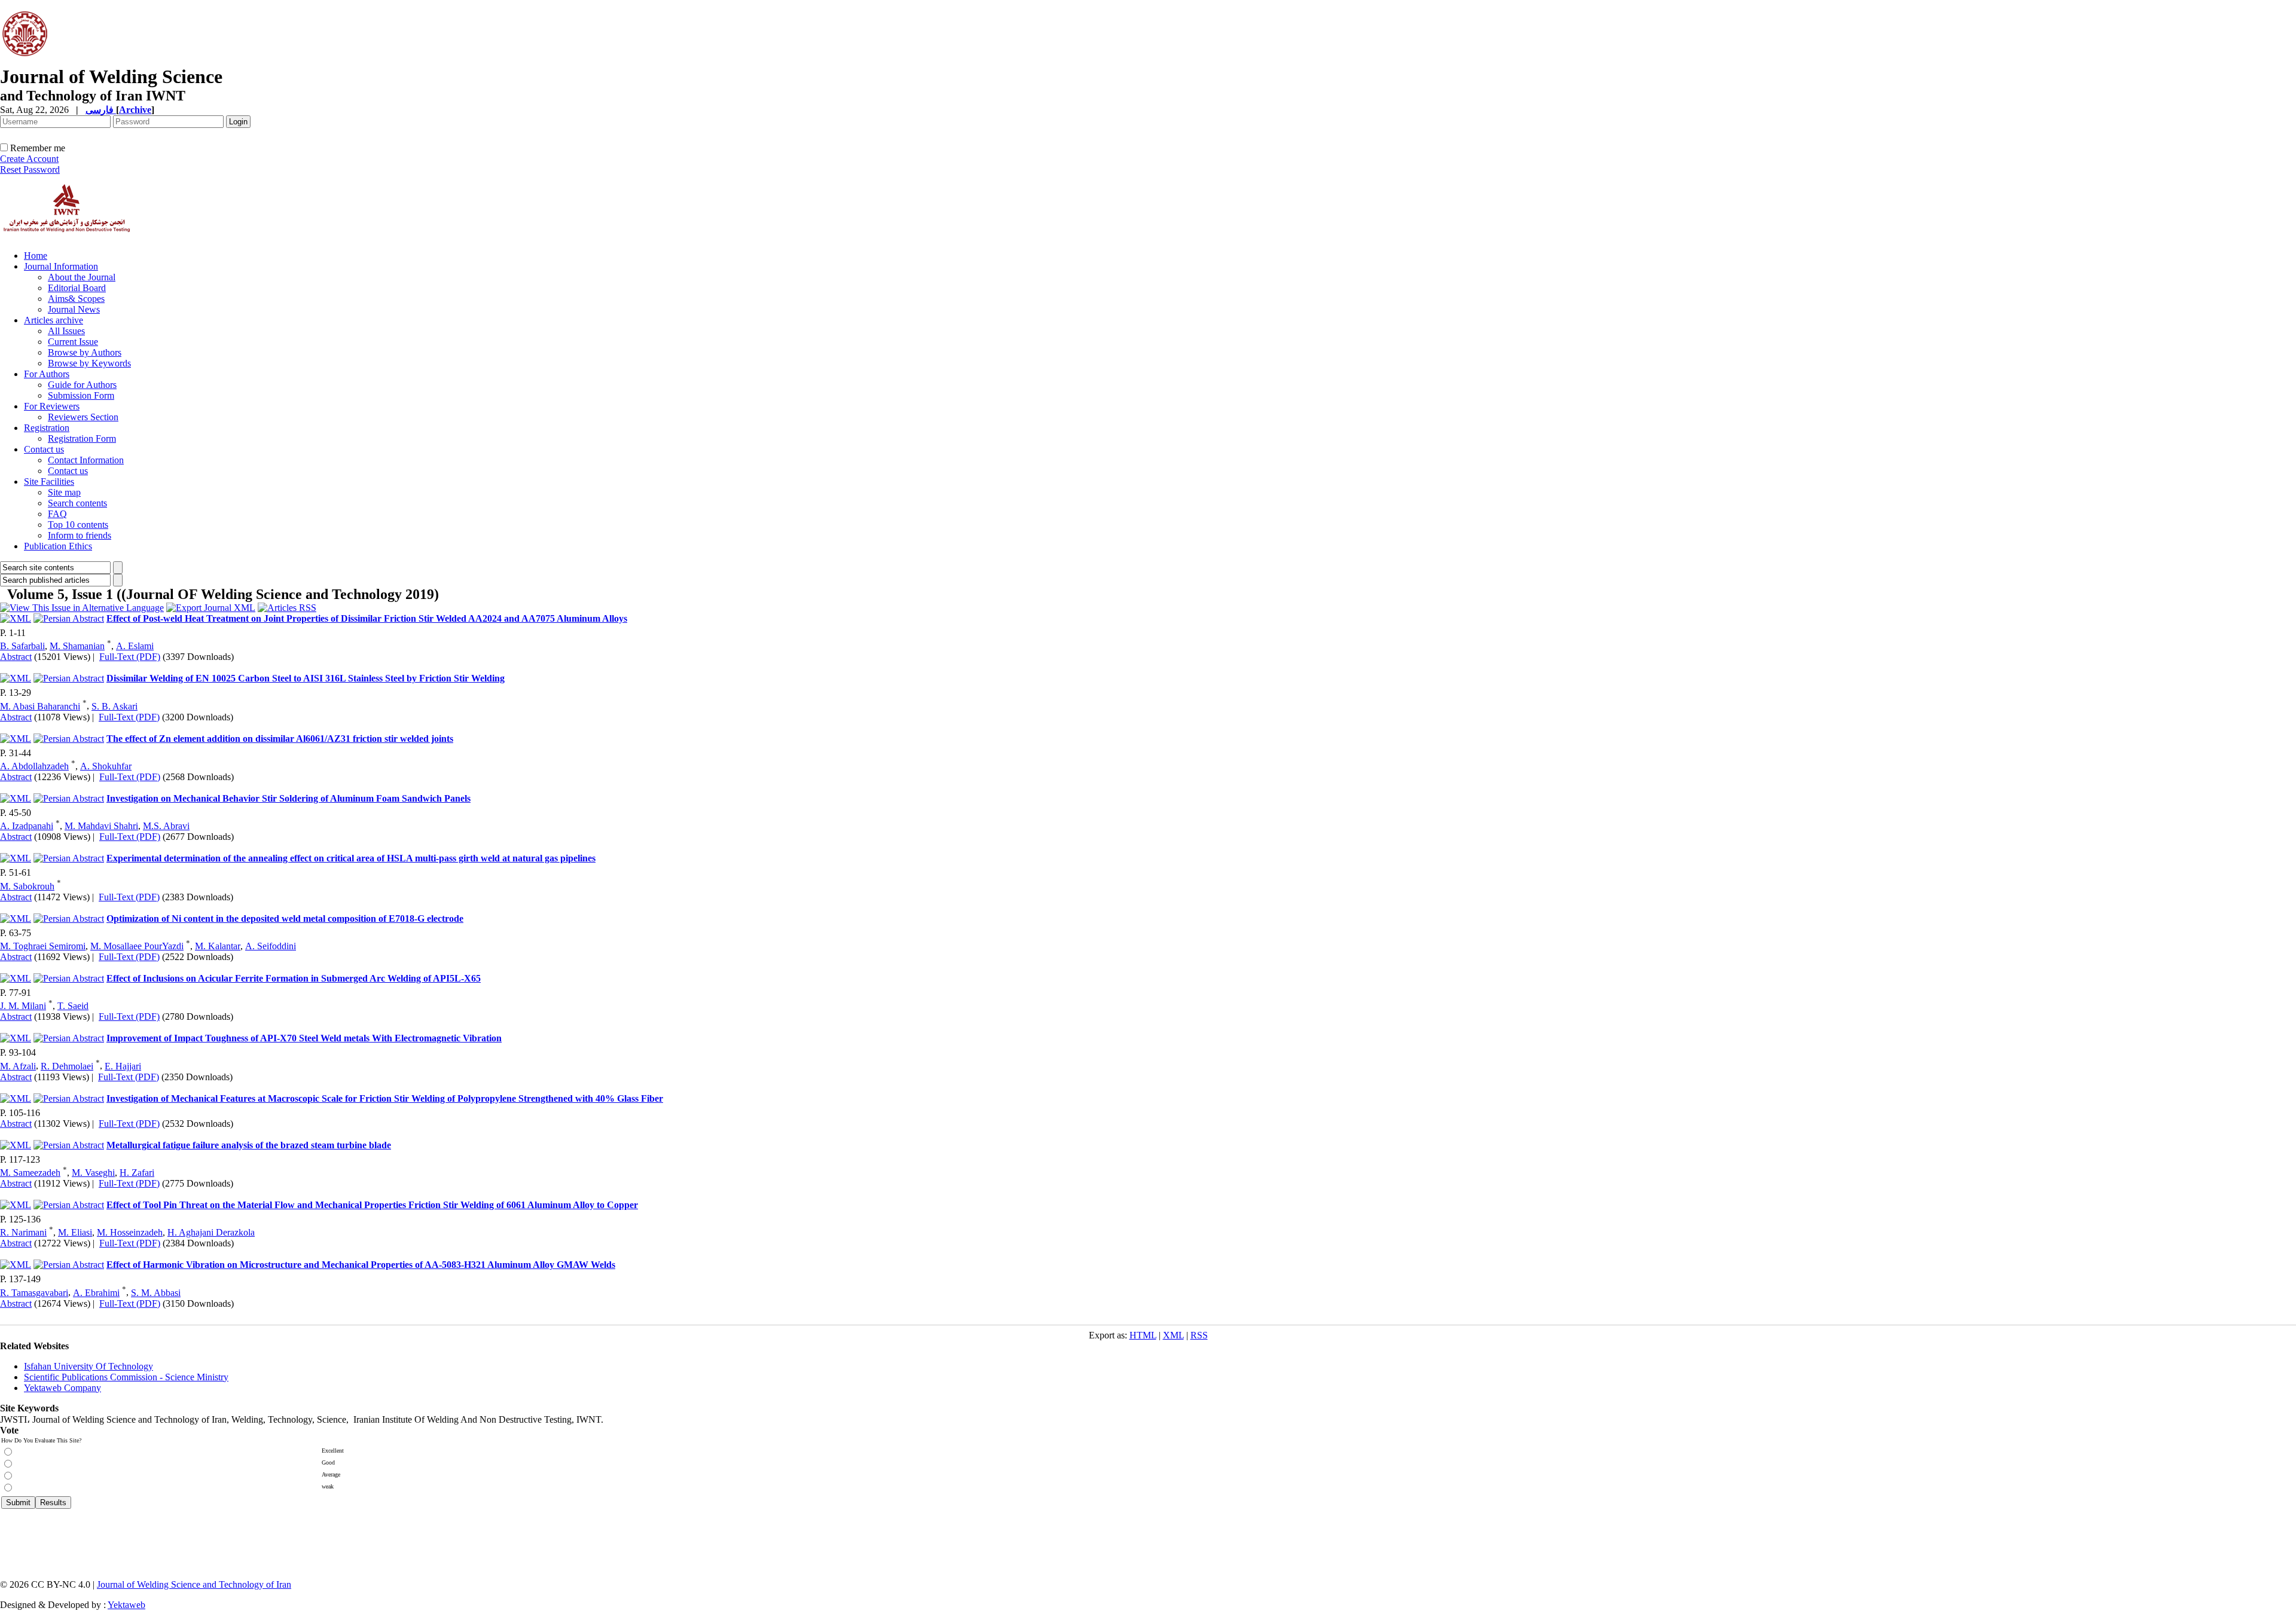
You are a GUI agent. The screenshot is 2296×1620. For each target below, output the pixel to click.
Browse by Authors (85, 352)
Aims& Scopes (76, 299)
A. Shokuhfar (106, 766)
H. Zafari (137, 1173)
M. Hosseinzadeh (130, 1232)
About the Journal (82, 277)
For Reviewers (52, 406)
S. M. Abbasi (156, 1293)
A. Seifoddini (271, 946)
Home (36, 256)
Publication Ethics (58, 546)
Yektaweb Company (62, 1388)
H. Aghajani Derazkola (211, 1232)
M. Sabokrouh (27, 886)
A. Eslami (135, 646)
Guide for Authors (82, 385)
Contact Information (86, 460)
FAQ (57, 514)
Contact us (44, 449)
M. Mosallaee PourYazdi (137, 946)
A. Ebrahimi (96, 1293)
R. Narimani (23, 1232)
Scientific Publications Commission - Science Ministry (126, 1377)
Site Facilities (49, 482)
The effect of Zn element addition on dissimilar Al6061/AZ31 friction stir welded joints (280, 739)
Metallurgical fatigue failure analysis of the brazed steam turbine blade (249, 1145)
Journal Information (61, 266)
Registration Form (82, 438)
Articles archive (54, 320)
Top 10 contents (78, 525)
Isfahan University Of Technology (88, 1366)
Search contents (77, 503)
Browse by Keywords (89, 363)
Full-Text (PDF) (130, 657)
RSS (1199, 1335)
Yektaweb (126, 1605)
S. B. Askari (115, 706)
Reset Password (30, 169)
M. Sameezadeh (30, 1173)
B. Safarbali (22, 646)
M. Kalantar (218, 946)
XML (1173, 1335)
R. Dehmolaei (67, 1066)
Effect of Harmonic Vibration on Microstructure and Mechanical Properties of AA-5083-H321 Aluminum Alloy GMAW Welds (361, 1265)
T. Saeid (73, 1006)
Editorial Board (77, 288)
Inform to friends (80, 535)
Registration (47, 428)
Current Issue (73, 342)
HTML (1143, 1335)
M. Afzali (18, 1066)
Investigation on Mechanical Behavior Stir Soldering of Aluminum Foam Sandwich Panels (288, 798)
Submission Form (81, 395)
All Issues (66, 331)
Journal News (74, 309)
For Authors (47, 374)
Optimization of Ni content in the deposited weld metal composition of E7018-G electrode (285, 918)
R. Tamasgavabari (34, 1293)
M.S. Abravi (166, 826)
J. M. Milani (23, 1006)
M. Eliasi (75, 1232)
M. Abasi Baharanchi (40, 706)
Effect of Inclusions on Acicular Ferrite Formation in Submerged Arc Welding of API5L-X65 (294, 978)
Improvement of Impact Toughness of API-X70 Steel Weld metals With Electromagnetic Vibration (304, 1038)
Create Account (29, 159)
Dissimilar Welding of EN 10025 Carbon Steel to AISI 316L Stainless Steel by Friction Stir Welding (306, 678)
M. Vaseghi (93, 1173)
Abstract (16, 657)
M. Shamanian (77, 646)
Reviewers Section (83, 417)
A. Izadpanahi (27, 826)
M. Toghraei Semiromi (43, 946)
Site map (64, 492)
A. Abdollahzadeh (34, 766)
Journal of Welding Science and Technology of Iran (194, 1584)
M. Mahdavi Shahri (101, 826)
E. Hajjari (123, 1066)
